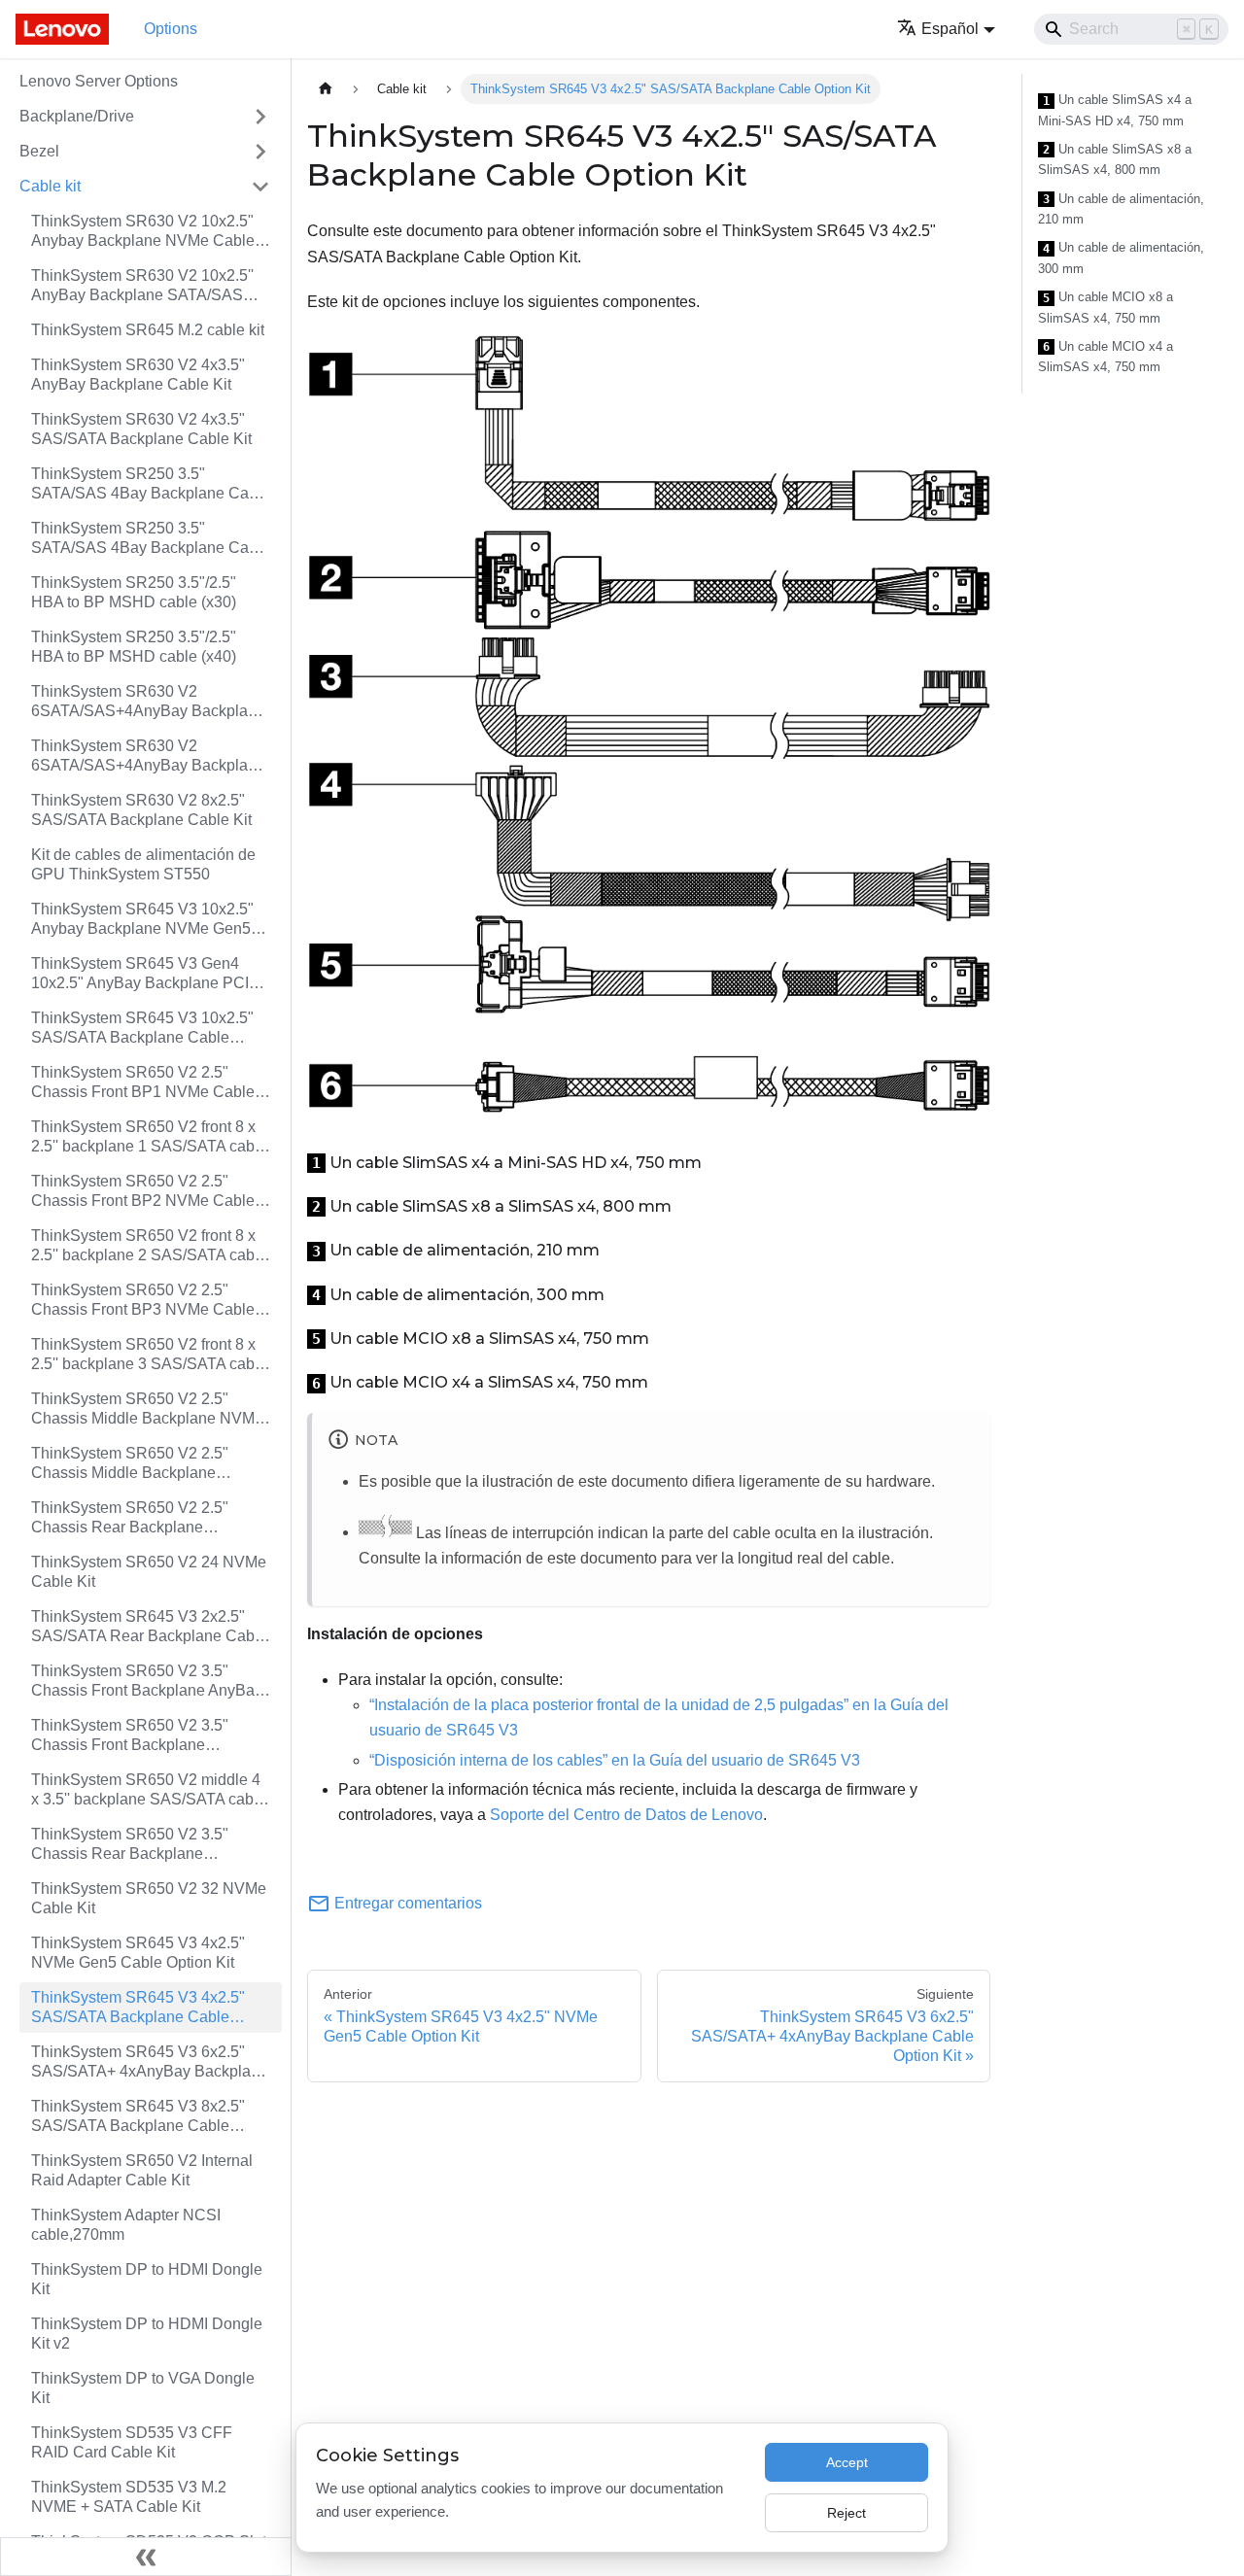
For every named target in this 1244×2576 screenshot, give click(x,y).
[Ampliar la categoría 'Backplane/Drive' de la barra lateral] (260, 117)
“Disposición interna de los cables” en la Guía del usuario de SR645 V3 (615, 1760)
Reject (847, 2513)
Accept (847, 2462)
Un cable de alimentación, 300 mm (1121, 258)
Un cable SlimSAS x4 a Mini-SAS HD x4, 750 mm (1115, 110)
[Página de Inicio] (326, 89)
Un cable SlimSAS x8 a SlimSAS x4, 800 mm (1115, 160)
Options (171, 29)
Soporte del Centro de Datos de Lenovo (626, 1815)
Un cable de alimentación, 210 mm (1121, 209)
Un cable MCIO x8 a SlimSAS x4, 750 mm (1106, 308)
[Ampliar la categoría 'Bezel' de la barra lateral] (260, 152)
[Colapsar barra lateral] (146, 2557)
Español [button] (950, 29)
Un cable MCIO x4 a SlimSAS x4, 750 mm (1106, 357)
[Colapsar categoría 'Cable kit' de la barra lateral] (260, 187)
